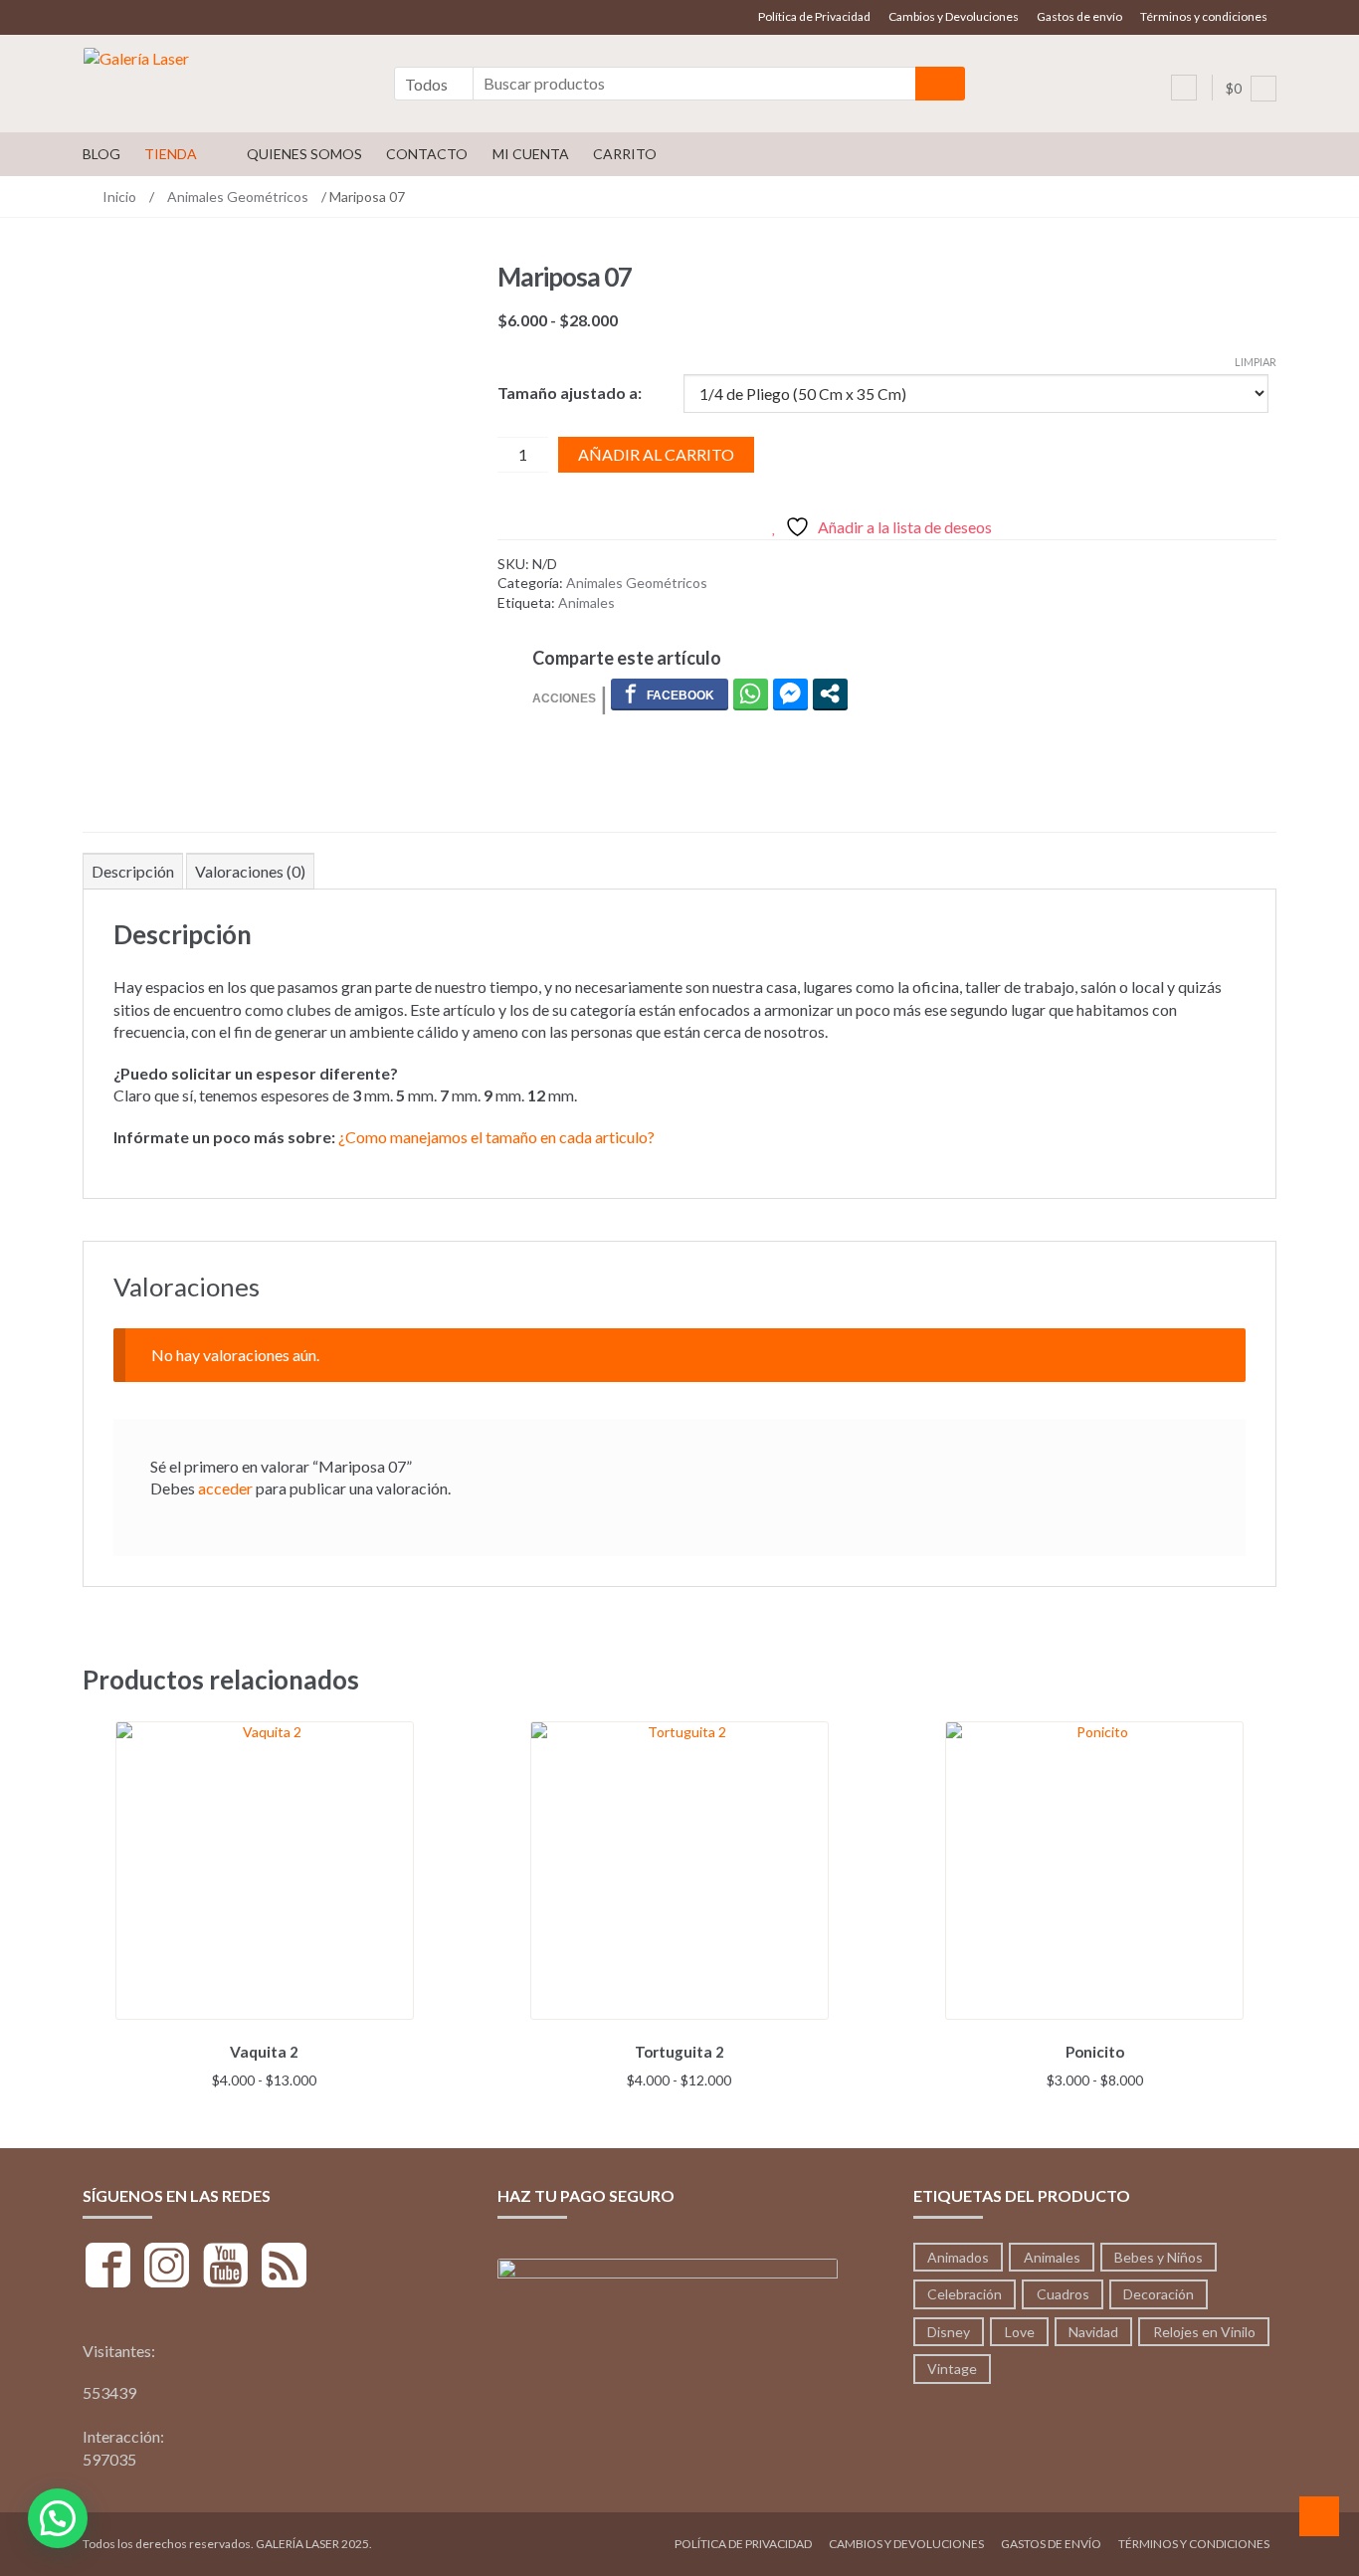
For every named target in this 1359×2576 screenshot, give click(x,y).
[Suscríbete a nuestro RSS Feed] (284, 2268)
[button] (58, 2518)
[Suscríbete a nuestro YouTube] (225, 2268)
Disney (949, 2332)
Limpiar (1256, 362)
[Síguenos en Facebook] (108, 2268)
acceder (225, 1488)
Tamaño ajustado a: (570, 393)
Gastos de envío (1079, 16)
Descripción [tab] (133, 871)
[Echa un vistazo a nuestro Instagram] (167, 2268)
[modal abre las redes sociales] (830, 694)
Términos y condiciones (1204, 16)
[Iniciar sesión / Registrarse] (1184, 88)
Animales (586, 602)
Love (1020, 2332)
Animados (958, 2257)
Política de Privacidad (814, 16)
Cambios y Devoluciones (954, 16)
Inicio (119, 197)
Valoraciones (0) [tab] (250, 871)
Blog (101, 154)
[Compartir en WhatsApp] (751, 694)
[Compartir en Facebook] (670, 694)
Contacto (427, 154)
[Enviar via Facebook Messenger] (790, 694)
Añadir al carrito (656, 454)
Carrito (625, 154)
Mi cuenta (531, 154)
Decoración (1159, 2294)
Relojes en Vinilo (1204, 2332)
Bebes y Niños (1159, 2257)
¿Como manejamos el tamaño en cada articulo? (496, 1137)
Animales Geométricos (238, 197)
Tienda (171, 154)
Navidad (1093, 2332)
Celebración (965, 2294)
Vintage (952, 2369)
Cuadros (1063, 2294)
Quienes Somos (304, 154)
